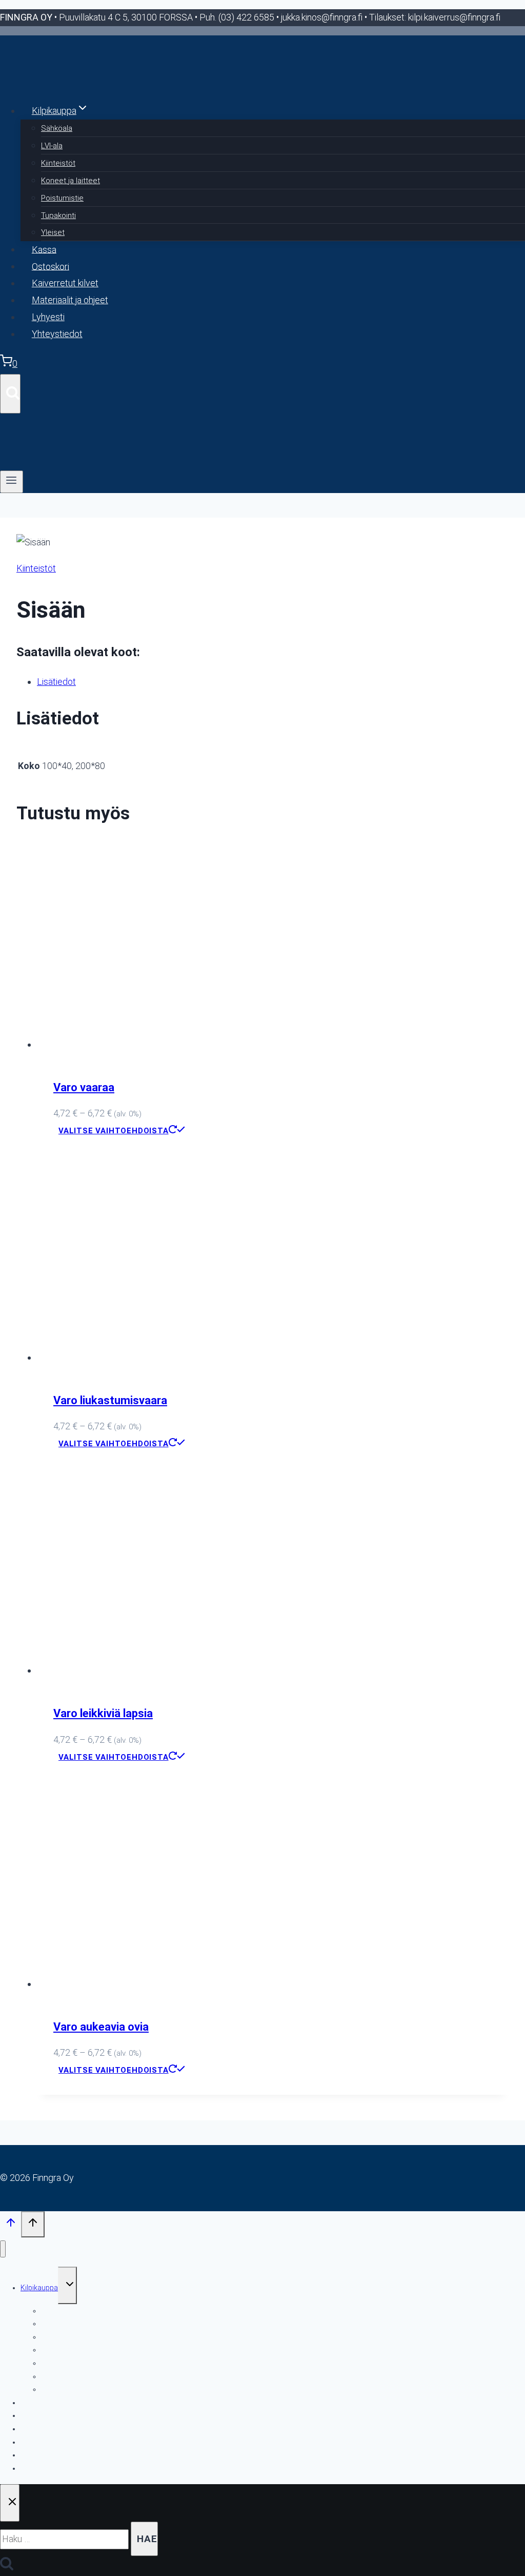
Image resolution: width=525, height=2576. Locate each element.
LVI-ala (52, 146)
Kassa (44, 249)
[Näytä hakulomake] (10, 394)
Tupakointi (58, 215)
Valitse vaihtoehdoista (114, 1131)
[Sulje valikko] (3, 2249)
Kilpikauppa (39, 2288)
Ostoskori (51, 266)
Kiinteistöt (58, 163)
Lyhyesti (48, 317)
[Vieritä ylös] (11, 2225)
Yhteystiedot (57, 334)
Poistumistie (62, 198)
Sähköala (57, 128)
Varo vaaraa (84, 1087)
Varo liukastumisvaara (110, 1400)
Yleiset (53, 232)
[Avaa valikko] (12, 482)
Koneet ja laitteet (70, 181)
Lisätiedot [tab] (56, 682)
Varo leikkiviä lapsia (103, 1713)
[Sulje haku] (10, 2503)
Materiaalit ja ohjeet (70, 300)
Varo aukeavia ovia (101, 2027)
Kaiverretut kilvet (65, 283)
